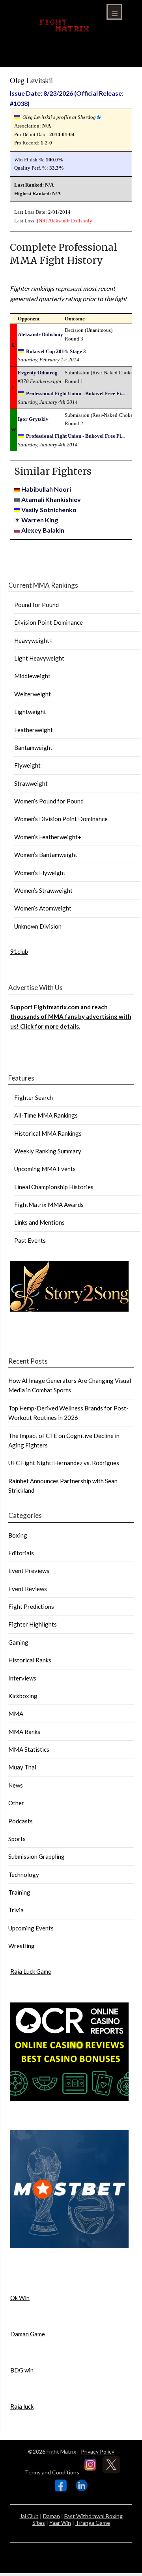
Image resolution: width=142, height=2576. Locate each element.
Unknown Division (38, 926)
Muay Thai (22, 1767)
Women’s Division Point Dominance (61, 819)
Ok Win (20, 2298)
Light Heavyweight (39, 658)
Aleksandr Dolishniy (70, 221)
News (16, 1785)
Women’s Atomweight (43, 908)
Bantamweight (33, 748)
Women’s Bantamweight (46, 855)
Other (16, 1803)
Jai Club (29, 2516)
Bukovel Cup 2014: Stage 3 (56, 351)
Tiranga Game (93, 2523)
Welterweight (33, 694)
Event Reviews (28, 1589)
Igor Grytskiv (33, 419)
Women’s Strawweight (43, 890)
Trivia (16, 1910)
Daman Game (28, 2334)
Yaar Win (60, 2523)
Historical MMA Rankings (48, 1133)
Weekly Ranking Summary (48, 1151)
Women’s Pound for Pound (49, 801)
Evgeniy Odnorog (38, 373)
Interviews (22, 1678)
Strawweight (31, 783)
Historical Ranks (30, 1660)
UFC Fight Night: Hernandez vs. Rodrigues (64, 1463)
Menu (114, 12)
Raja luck (22, 2406)
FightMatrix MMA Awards (49, 1205)
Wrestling (21, 1946)
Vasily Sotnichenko (49, 510)
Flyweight (27, 765)
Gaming (18, 1642)
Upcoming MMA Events (45, 1169)
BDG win (22, 2370)
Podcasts (21, 1821)
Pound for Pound (36, 605)
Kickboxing (23, 1696)
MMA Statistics (29, 1749)
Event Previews (29, 1571)
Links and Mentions (39, 1222)
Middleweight (32, 676)
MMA (16, 1714)
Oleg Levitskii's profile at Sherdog (59, 117)
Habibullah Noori (46, 489)
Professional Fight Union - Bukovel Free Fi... (75, 393)
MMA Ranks (24, 1732)
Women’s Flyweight (40, 873)
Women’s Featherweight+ (48, 837)
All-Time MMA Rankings (46, 1115)
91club (19, 951)
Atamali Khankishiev (51, 499)
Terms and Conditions (52, 2472)
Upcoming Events (31, 1928)
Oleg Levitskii (31, 80)
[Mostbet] (69, 2246)
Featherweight (34, 730)
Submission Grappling (36, 1856)
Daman (51, 2516)
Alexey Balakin (43, 530)
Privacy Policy (98, 2451)
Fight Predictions (31, 1606)
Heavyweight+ (34, 640)
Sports (17, 1839)
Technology (24, 1875)
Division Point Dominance (49, 622)
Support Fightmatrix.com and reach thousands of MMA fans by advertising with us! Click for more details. (71, 1017)
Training (19, 1892)
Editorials (21, 1553)
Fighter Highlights (33, 1624)
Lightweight (30, 712)
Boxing (18, 1535)
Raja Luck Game (31, 1971)
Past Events (30, 1240)
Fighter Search (34, 1097)
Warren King (40, 520)
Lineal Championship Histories (54, 1187)
